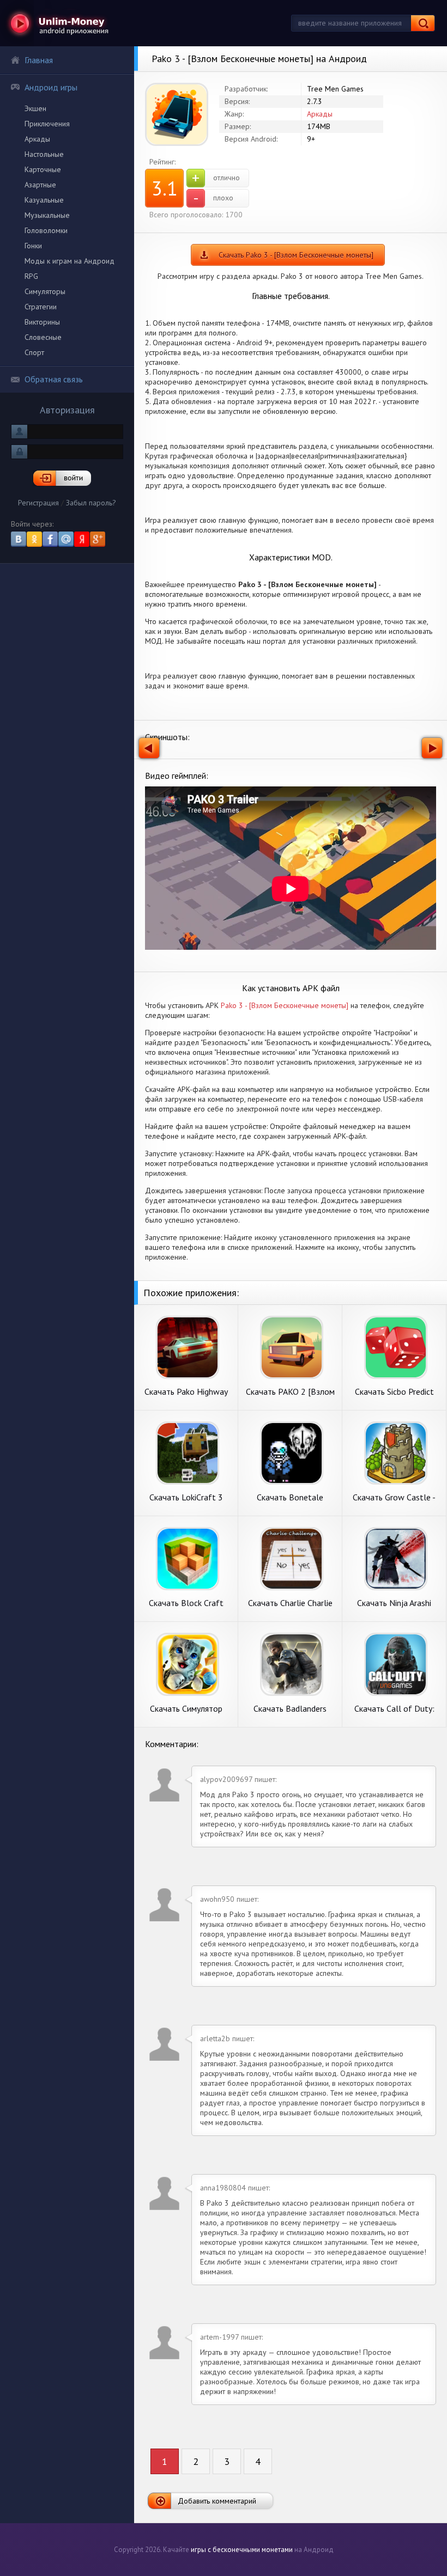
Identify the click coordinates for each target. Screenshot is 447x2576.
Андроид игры (51, 87)
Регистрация (38, 503)
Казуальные (44, 200)
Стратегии (41, 307)
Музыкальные (47, 215)
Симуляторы (45, 291)
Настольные (44, 154)
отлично (216, 178)
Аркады (37, 139)
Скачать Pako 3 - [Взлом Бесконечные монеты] (296, 255)
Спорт (34, 352)
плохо (213, 198)
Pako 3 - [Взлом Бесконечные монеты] (285, 1005)
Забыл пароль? (91, 503)
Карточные (43, 169)
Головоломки (46, 230)
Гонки (33, 246)
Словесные (43, 337)
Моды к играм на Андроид (70, 261)
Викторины (42, 322)
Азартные (40, 185)
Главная (39, 60)
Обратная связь (54, 379)
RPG (31, 276)
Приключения (47, 124)
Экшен (35, 108)
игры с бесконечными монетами (242, 2550)
